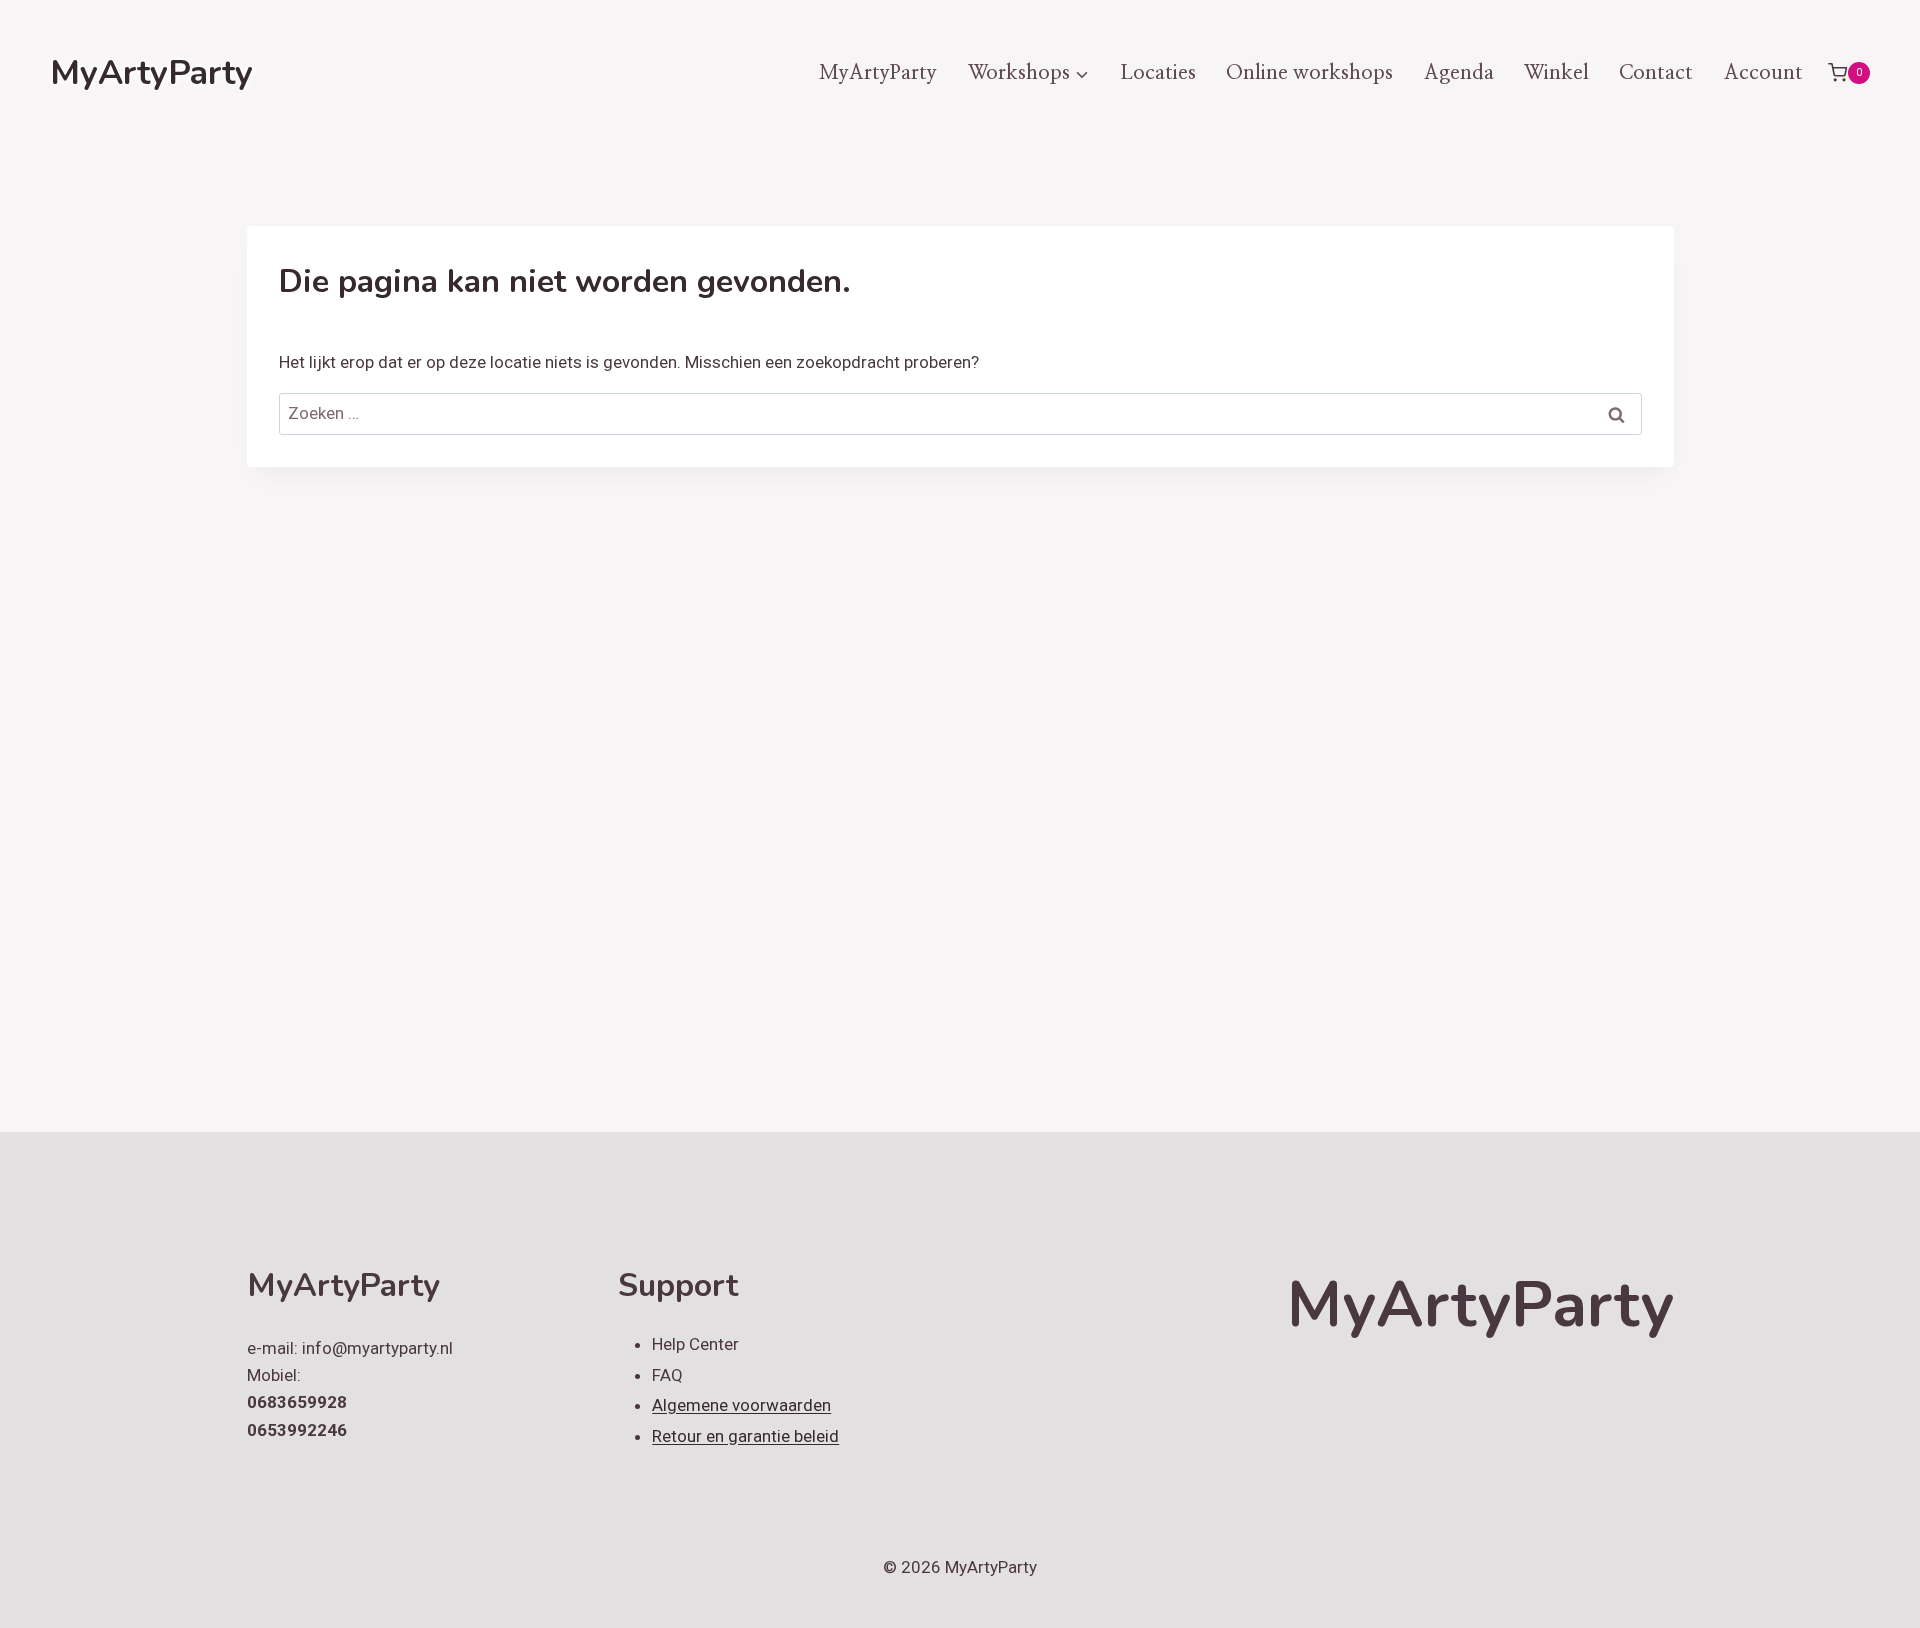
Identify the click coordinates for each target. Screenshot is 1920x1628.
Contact (1656, 73)
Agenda (1459, 73)
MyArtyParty (878, 73)
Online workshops (1309, 73)
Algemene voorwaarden (741, 1405)
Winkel (1556, 73)
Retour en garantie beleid (745, 1436)
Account (1763, 73)
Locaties (1158, 73)
